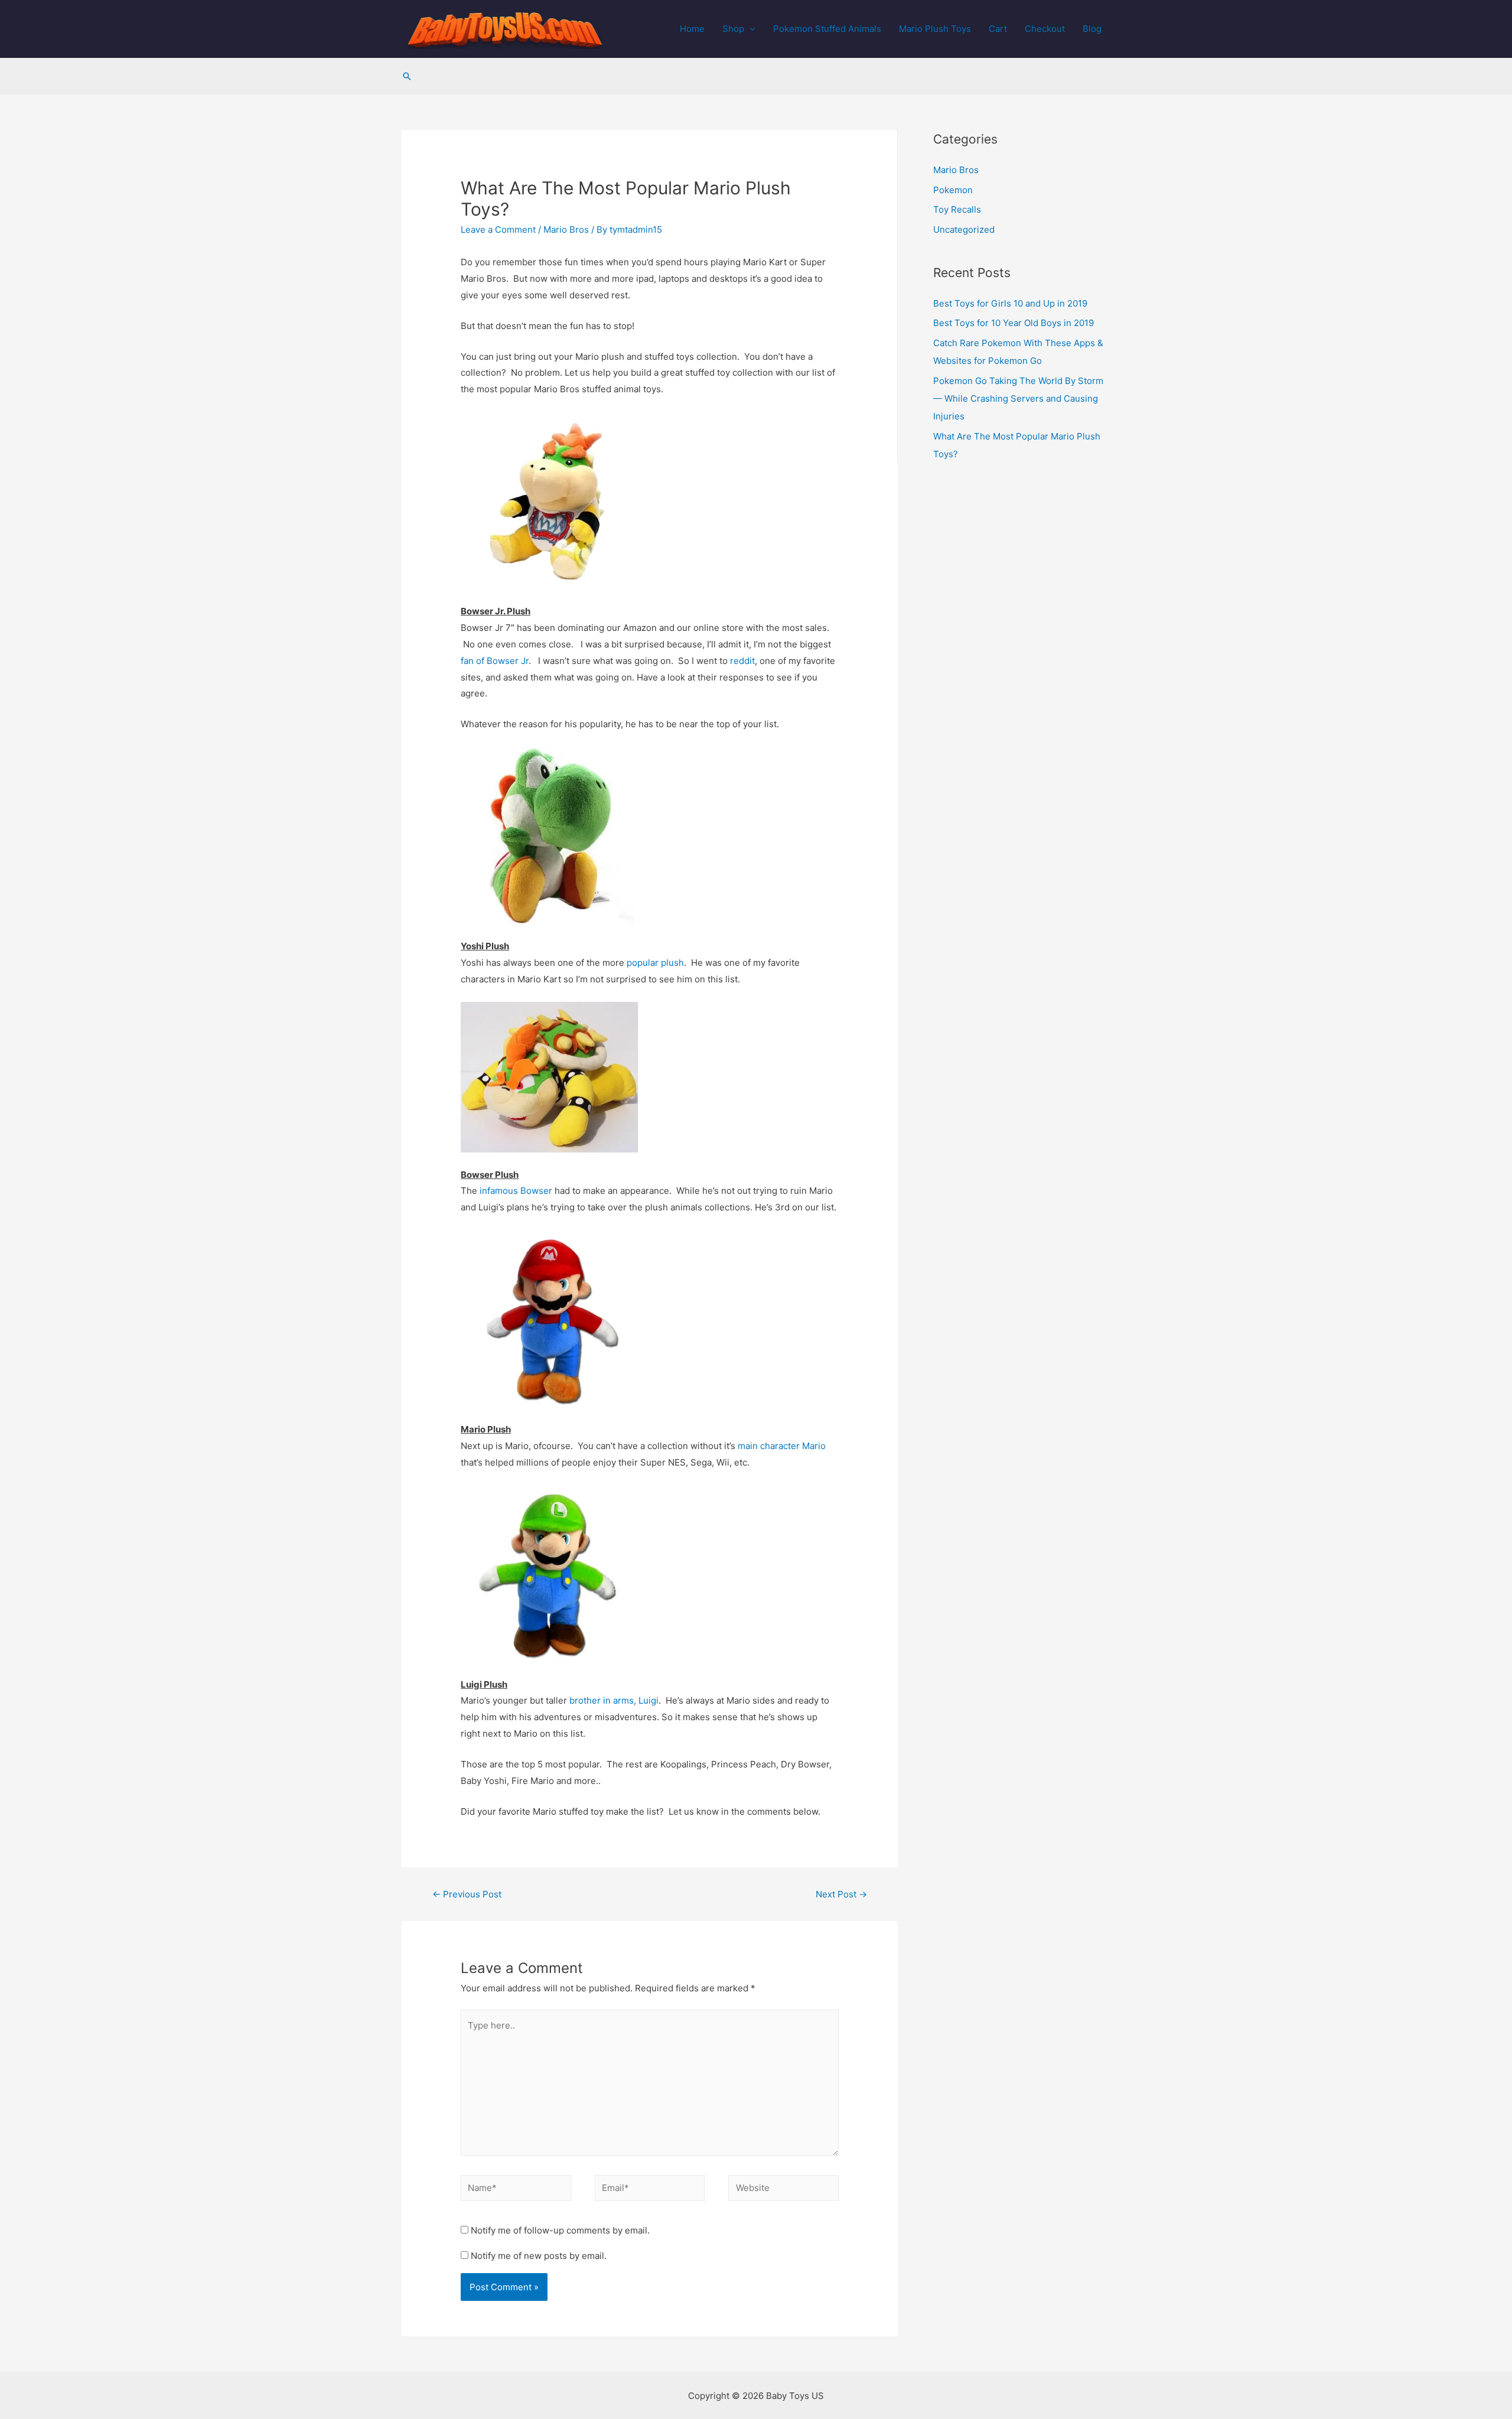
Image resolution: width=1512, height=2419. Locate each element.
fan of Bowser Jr (495, 661)
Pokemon (953, 190)
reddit (742, 661)
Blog (1092, 29)
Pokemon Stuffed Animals (827, 29)
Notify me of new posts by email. (539, 2256)
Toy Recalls (957, 209)
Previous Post (467, 1894)
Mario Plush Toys (935, 29)
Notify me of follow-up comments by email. (560, 2230)
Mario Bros (566, 229)
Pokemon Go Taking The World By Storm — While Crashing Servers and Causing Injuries (1018, 398)
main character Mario (782, 1446)
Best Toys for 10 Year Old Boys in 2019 (1014, 323)
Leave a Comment (498, 229)
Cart (998, 29)
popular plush (655, 963)
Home (692, 29)
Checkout (1045, 29)
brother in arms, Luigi (614, 1700)
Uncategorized (964, 229)
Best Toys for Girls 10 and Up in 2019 (1010, 303)
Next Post (841, 1894)
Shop (733, 29)
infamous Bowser (516, 1191)
